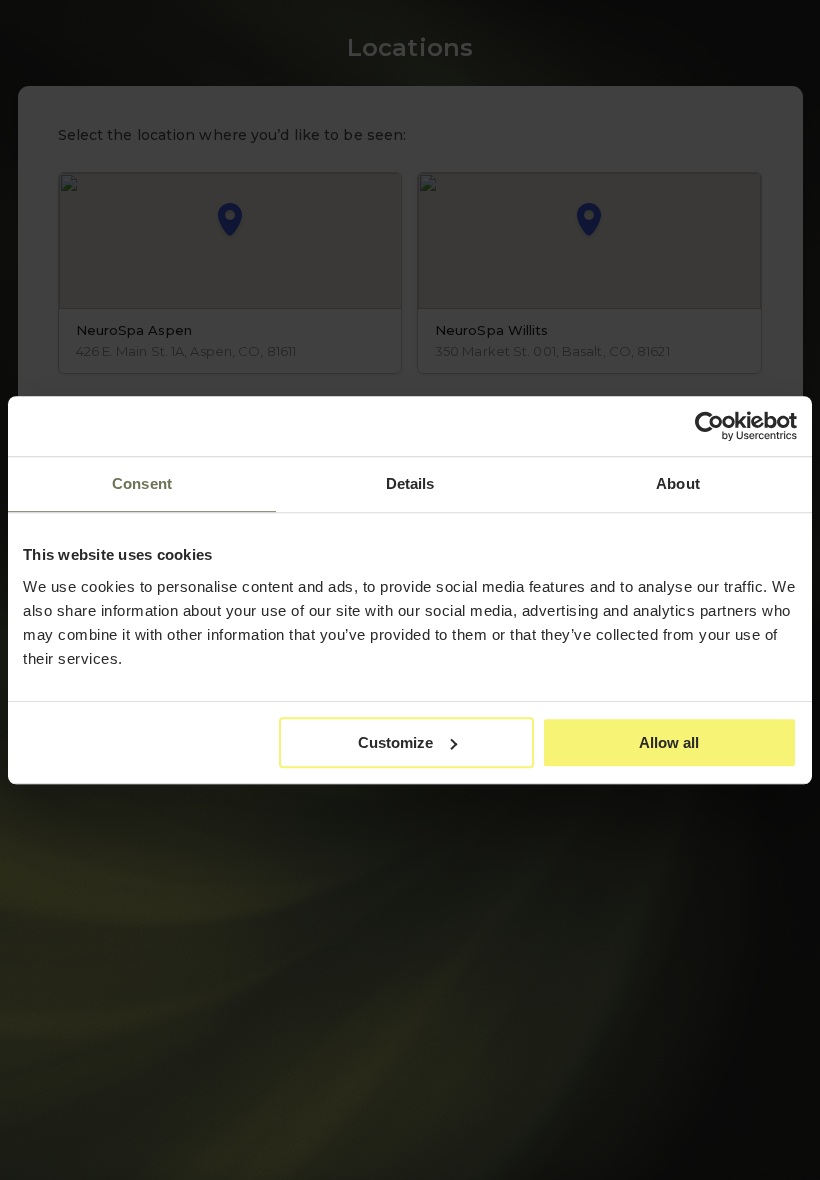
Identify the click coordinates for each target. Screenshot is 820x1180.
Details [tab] (410, 483)
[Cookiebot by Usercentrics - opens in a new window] (709, 426)
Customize (395, 742)
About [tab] (678, 483)
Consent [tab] (142, 483)
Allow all (669, 742)
